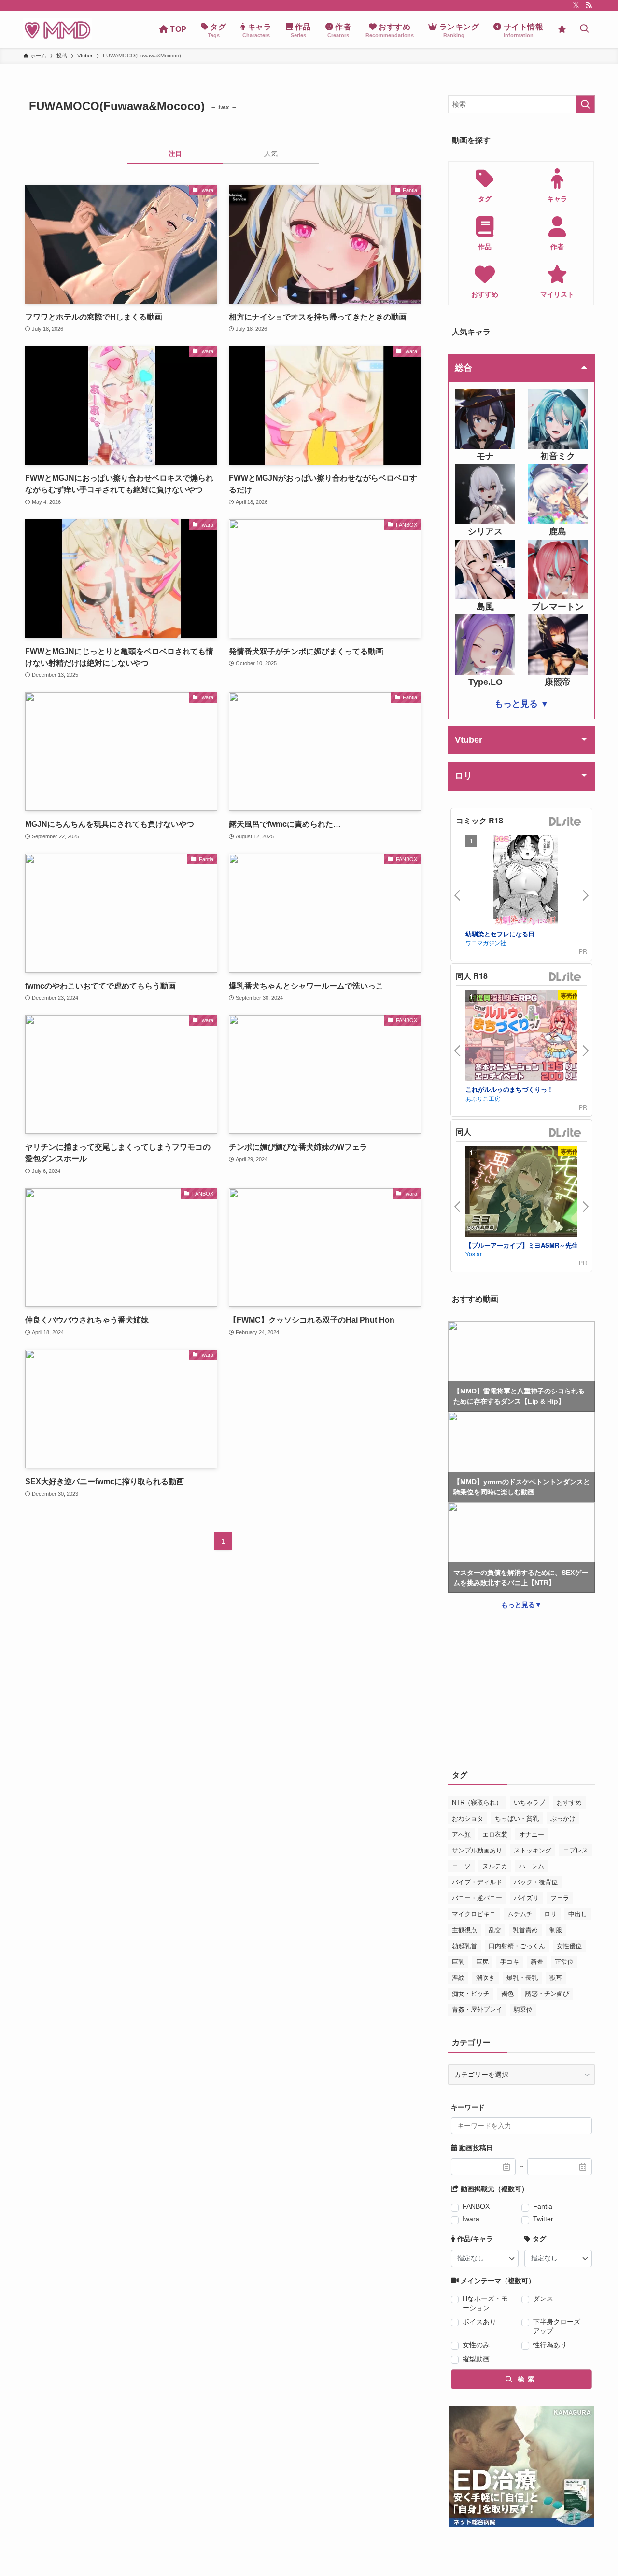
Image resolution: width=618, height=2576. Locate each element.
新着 (537, 1962)
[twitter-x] (576, 5)
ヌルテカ (495, 1866)
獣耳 (556, 1978)
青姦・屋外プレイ (477, 2010)
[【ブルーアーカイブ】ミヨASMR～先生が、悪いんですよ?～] (526, 1193)
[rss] (589, 5)
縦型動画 (476, 2359)
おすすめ (569, 1803)
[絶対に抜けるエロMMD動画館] (57, 29)
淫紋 (458, 1978)
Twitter (543, 2219)
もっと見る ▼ (522, 704)
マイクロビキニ (474, 1914)
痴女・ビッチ (471, 1994)
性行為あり (550, 2345)
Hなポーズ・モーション (485, 2303)
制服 (556, 1930)
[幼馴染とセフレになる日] (526, 882)
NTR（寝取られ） (477, 1803)
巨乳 (458, 1962)
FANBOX (476, 2206)
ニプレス (576, 1850)
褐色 (507, 1994)
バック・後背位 (536, 1882)
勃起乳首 (464, 1946)
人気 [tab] (271, 153)
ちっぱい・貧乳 (517, 1818)
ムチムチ (520, 1914)
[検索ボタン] (584, 29)
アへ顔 (461, 1834)
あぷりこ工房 (483, 1098)
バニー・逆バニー (477, 1898)
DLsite (565, 822)
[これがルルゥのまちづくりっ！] (526, 1037)
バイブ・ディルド (477, 1882)
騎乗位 (523, 2010)
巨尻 (482, 1962)
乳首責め (525, 1930)
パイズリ (526, 1898)
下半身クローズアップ (557, 2326)
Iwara (471, 2219)
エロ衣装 (495, 1834)
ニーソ (461, 1866)
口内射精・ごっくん (517, 1946)
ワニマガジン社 (486, 942)
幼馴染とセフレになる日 (500, 934)
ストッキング (533, 1850)
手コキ (510, 1962)
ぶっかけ (563, 1818)
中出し (578, 1914)
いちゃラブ (529, 1803)
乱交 (495, 1930)
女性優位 (569, 1946)
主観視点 (464, 1930)
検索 (525, 2379)
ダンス (543, 2298)
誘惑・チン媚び (547, 1994)
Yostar (474, 1254)
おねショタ (468, 1818)
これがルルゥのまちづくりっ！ (509, 1089)
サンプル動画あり (477, 1850)
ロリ (550, 1914)
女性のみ (476, 2345)
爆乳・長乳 (522, 1978)
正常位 (564, 1962)
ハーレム (532, 1866)
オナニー (532, 1834)
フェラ (560, 1898)
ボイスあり (479, 2322)
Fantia (543, 2206)
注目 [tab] (175, 153)
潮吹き (485, 1978)
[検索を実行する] (585, 104)
